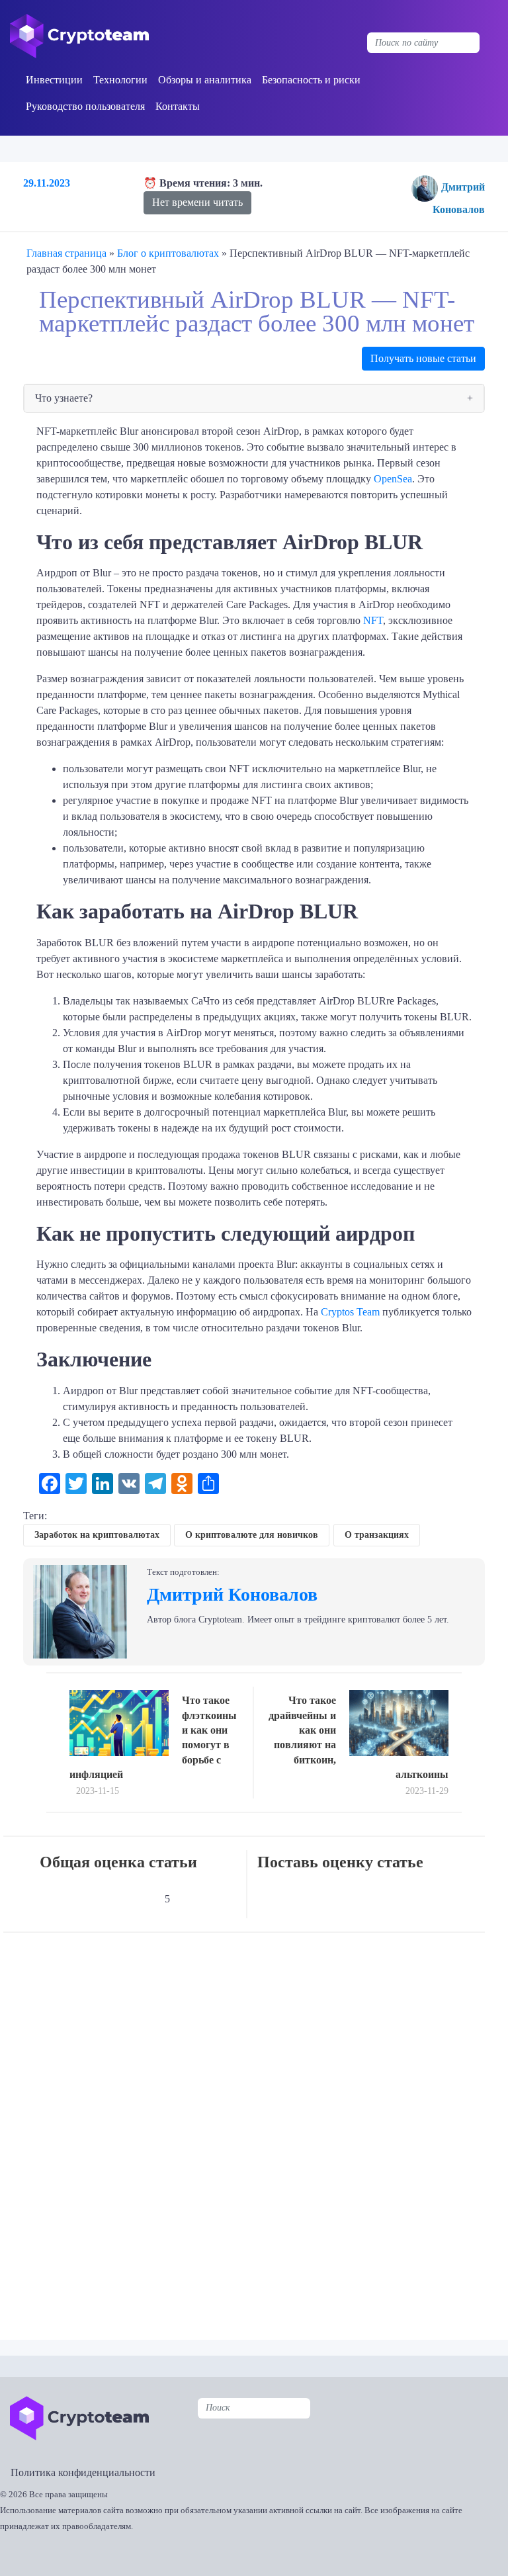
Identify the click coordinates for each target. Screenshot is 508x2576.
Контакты (178, 106)
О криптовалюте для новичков (252, 1535)
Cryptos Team (350, 1312)
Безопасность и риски (311, 80)
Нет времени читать (197, 202)
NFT (373, 620)
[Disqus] (257, 2127)
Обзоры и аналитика (205, 80)
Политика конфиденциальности (83, 2472)
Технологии (120, 80)
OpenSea (393, 479)
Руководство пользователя (85, 106)
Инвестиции (54, 80)
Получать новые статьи (423, 358)
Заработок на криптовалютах (97, 1535)
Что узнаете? (64, 398)
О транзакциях (377, 1535)
